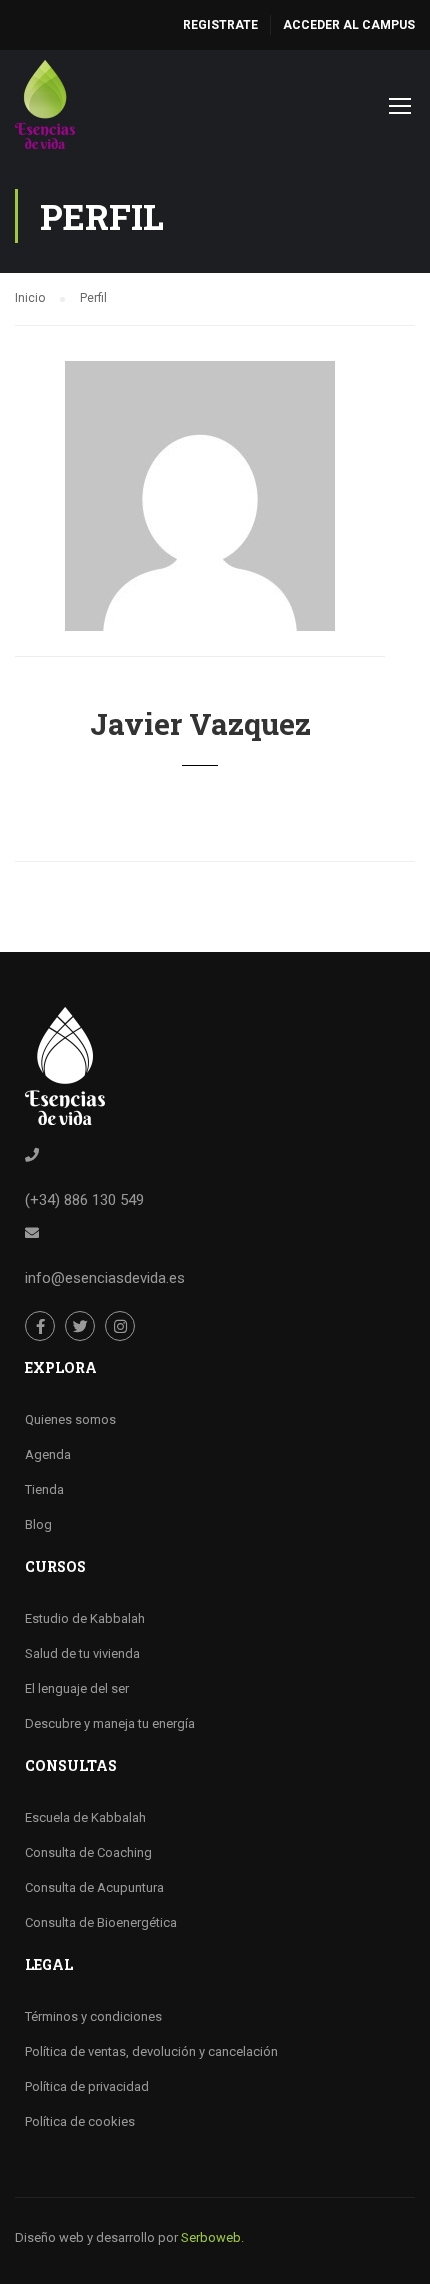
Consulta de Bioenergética (101, 1922)
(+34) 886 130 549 (84, 1200)
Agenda (48, 1454)
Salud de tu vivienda (82, 1653)
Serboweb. (212, 2237)
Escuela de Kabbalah (85, 1817)
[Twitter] (80, 1326)
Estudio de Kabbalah (85, 1618)
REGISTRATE (220, 25)
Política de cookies (80, 2121)
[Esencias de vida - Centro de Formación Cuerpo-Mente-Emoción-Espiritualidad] (45, 109)
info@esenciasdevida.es (105, 1278)
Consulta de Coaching (88, 1852)
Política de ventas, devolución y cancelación (151, 2051)
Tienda (44, 1489)
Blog (38, 1524)
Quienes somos (70, 1419)
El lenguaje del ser (77, 1688)
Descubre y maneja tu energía (110, 1723)
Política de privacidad (87, 2086)
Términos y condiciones (93, 2016)
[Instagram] (120, 1326)
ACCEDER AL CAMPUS (349, 25)
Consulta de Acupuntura (94, 1887)
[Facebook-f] (40, 1326)
